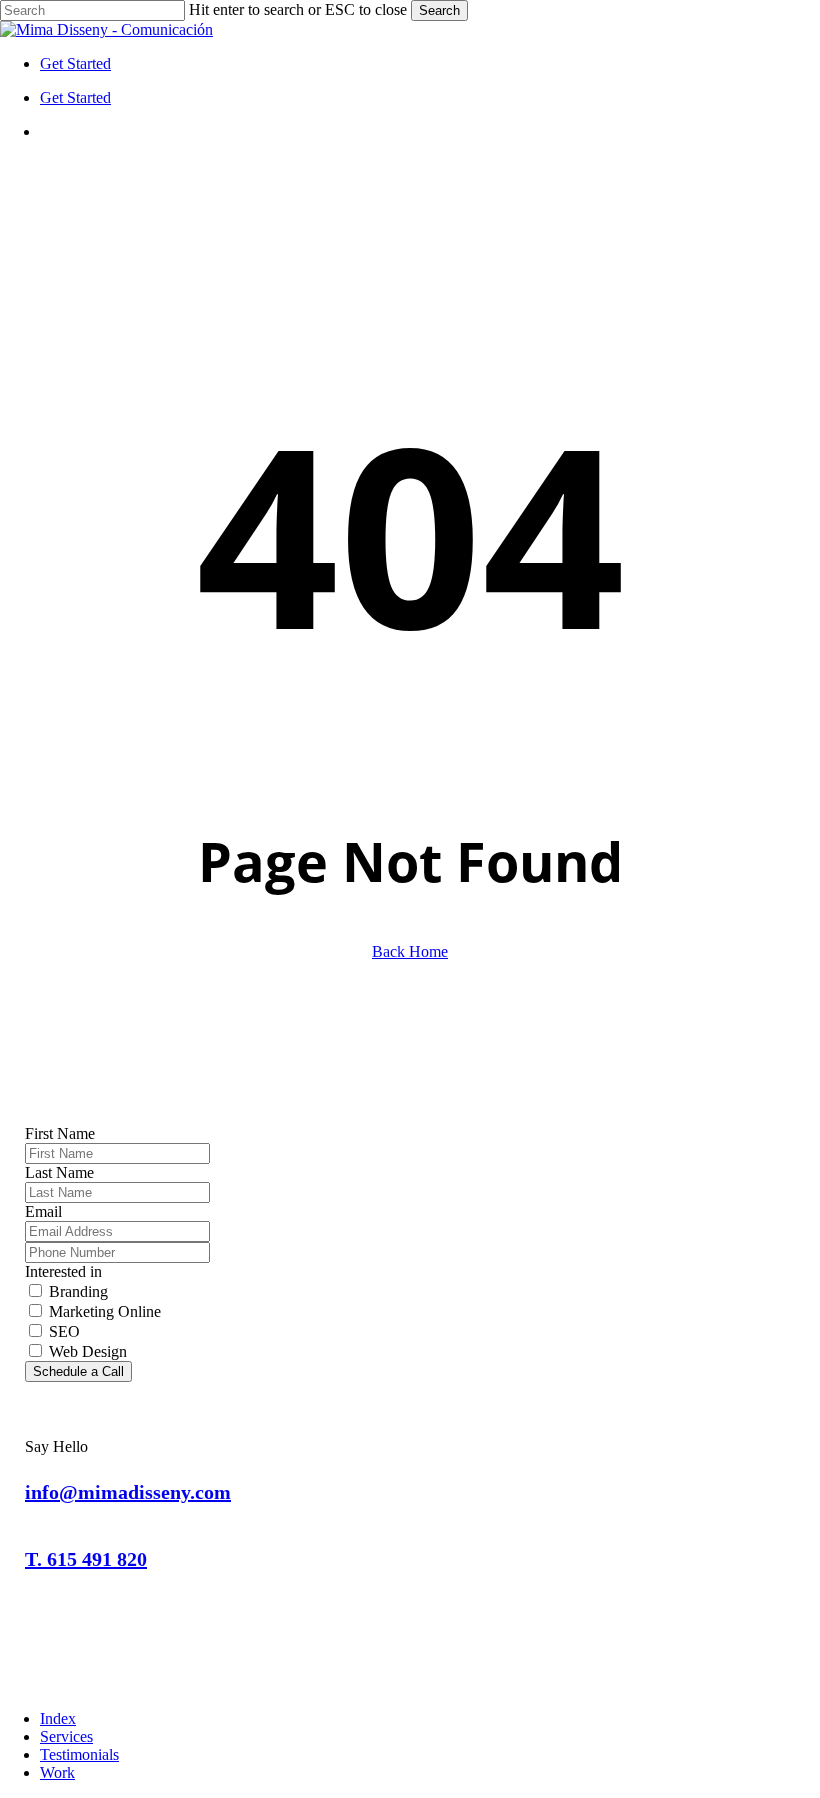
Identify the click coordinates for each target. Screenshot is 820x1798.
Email (43, 1211)
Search (439, 10)
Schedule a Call (78, 1371)
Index (58, 1718)
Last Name (59, 1172)
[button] (128, 1492)
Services (66, 1736)
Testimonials (79, 1754)
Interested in (63, 1271)
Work (57, 1772)
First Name (60, 1133)
